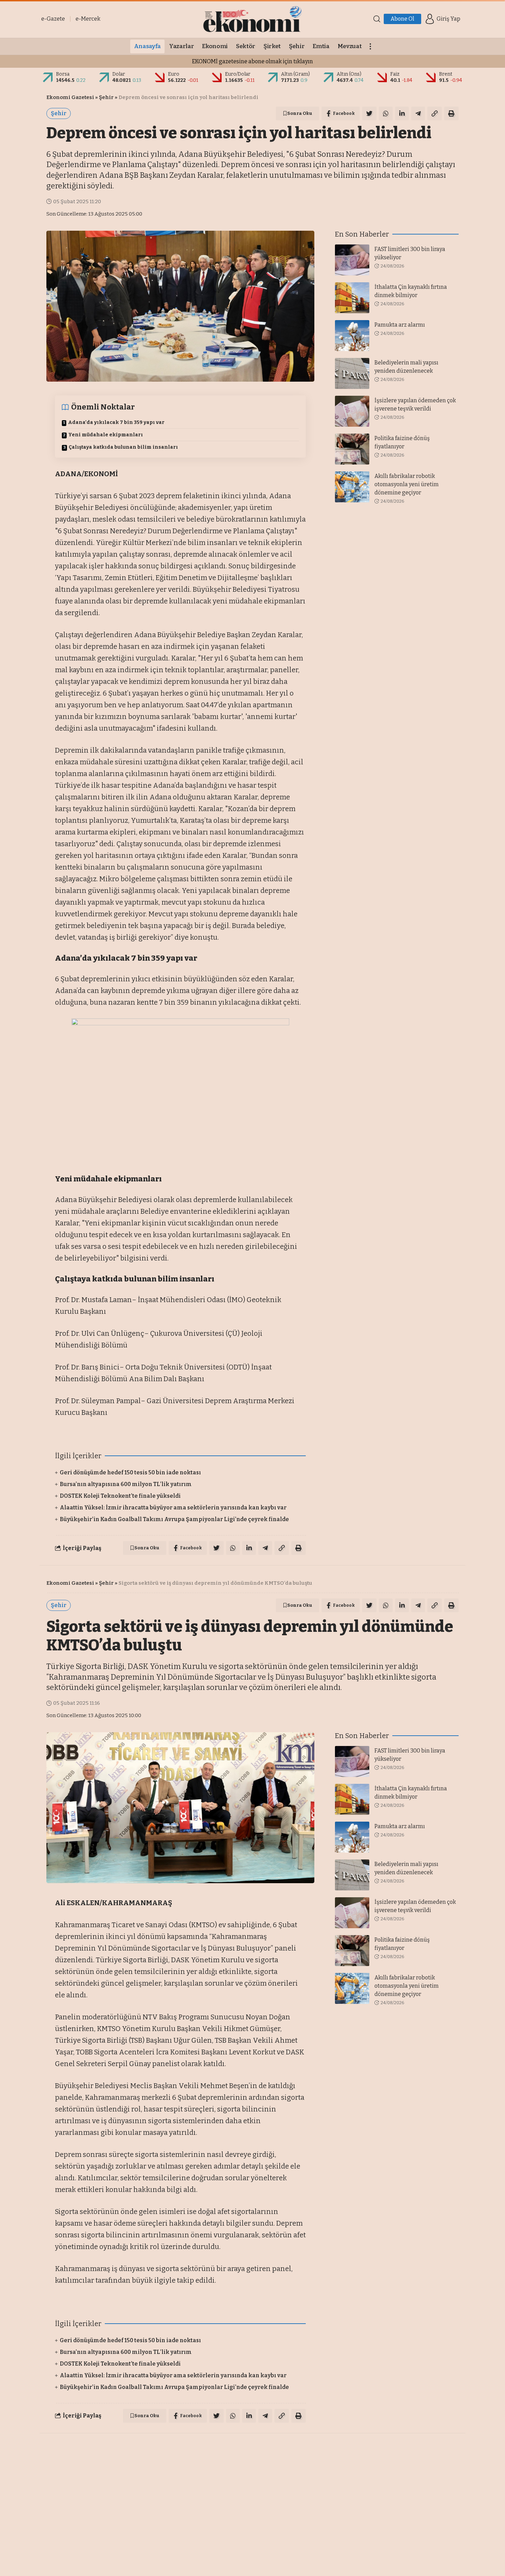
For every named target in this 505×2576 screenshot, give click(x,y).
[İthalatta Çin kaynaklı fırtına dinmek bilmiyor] (352, 298)
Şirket (107, 2451)
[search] (377, 19)
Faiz (395, 74)
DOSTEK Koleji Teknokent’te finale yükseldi (120, 1496)
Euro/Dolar (238, 74)
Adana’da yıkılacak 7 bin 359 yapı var (116, 422)
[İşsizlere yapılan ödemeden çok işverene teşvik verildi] (352, 411)
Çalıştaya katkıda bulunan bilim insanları (123, 447)
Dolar (119, 74)
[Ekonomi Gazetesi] (252, 19)
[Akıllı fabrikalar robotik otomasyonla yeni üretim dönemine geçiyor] (352, 487)
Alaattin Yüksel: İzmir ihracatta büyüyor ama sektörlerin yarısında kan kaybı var (173, 1508)
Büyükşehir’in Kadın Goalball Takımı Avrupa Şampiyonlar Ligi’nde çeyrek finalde (174, 1519)
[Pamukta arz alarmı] (352, 336)
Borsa (63, 74)
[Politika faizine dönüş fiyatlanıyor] (352, 449)
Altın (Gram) (295, 74)
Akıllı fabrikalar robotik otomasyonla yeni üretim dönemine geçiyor (407, 484)
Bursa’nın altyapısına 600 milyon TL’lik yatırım (126, 1484)
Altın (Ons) (349, 74)
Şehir (106, 97)
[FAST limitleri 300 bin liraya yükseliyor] (352, 260)
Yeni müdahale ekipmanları (106, 435)
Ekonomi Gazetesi (70, 97)
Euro (174, 74)
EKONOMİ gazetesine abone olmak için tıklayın (252, 61)
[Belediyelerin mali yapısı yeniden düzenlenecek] (352, 373)
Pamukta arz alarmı (400, 325)
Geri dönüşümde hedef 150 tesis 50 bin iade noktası (130, 1472)
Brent (446, 74)
